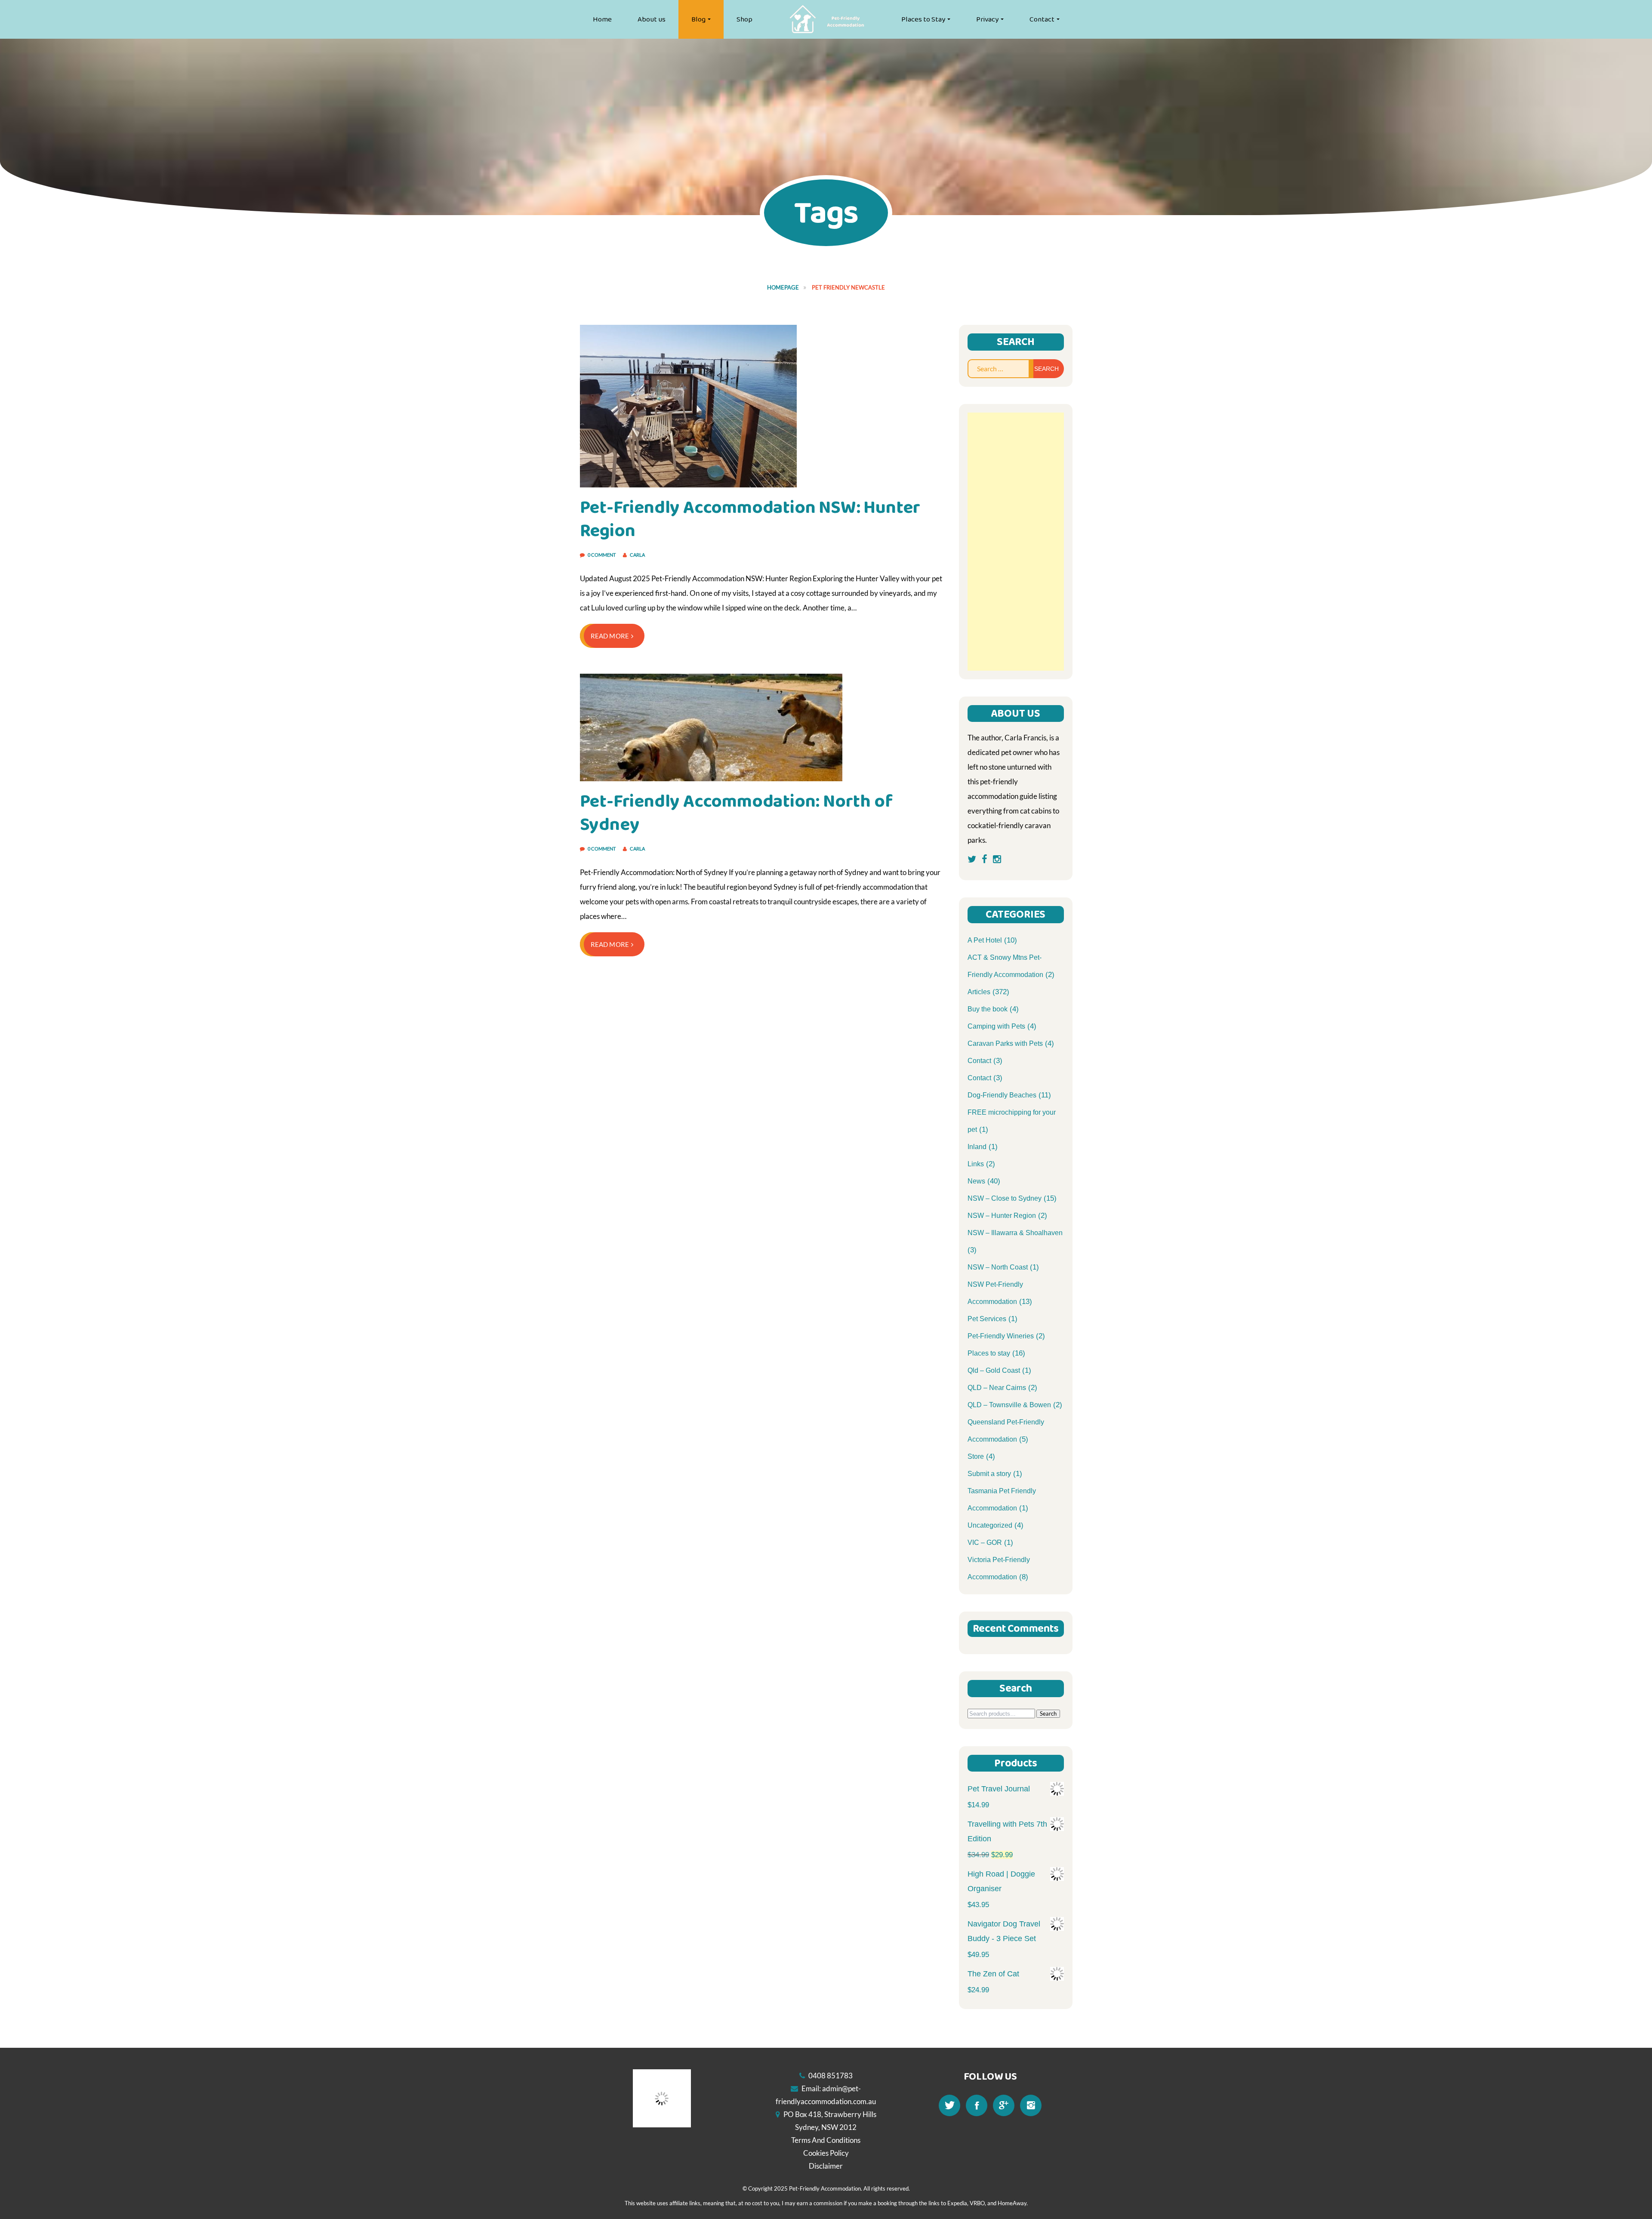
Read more (610, 636)
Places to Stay (923, 19)
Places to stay (989, 1353)
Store (976, 1456)
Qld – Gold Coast (994, 1370)
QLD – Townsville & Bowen (1009, 1405)
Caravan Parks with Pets (1005, 1043)
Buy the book (988, 1009)
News (976, 1181)
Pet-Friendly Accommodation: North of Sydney (736, 813)
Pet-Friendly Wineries (1001, 1336)
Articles (979, 992)
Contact (1042, 19)
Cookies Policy (826, 2153)
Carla (637, 555)
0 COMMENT (602, 555)
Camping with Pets (996, 1026)
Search (1048, 1714)
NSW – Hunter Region (1002, 1216)
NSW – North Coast (998, 1267)
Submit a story (989, 1474)
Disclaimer (826, 2166)
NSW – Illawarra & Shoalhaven (1015, 1233)
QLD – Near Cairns (997, 1388)
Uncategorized (990, 1525)
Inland (977, 1147)
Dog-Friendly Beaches (1002, 1095)
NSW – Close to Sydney (1005, 1198)
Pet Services (987, 1319)
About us (652, 19)
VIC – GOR (985, 1543)
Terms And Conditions (826, 2140)
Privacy (987, 19)
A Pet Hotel (985, 940)
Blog (698, 19)
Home (602, 19)
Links (976, 1164)
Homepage (783, 287)
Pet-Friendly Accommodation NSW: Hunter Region (750, 519)
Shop (744, 19)
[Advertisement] (1016, 542)
